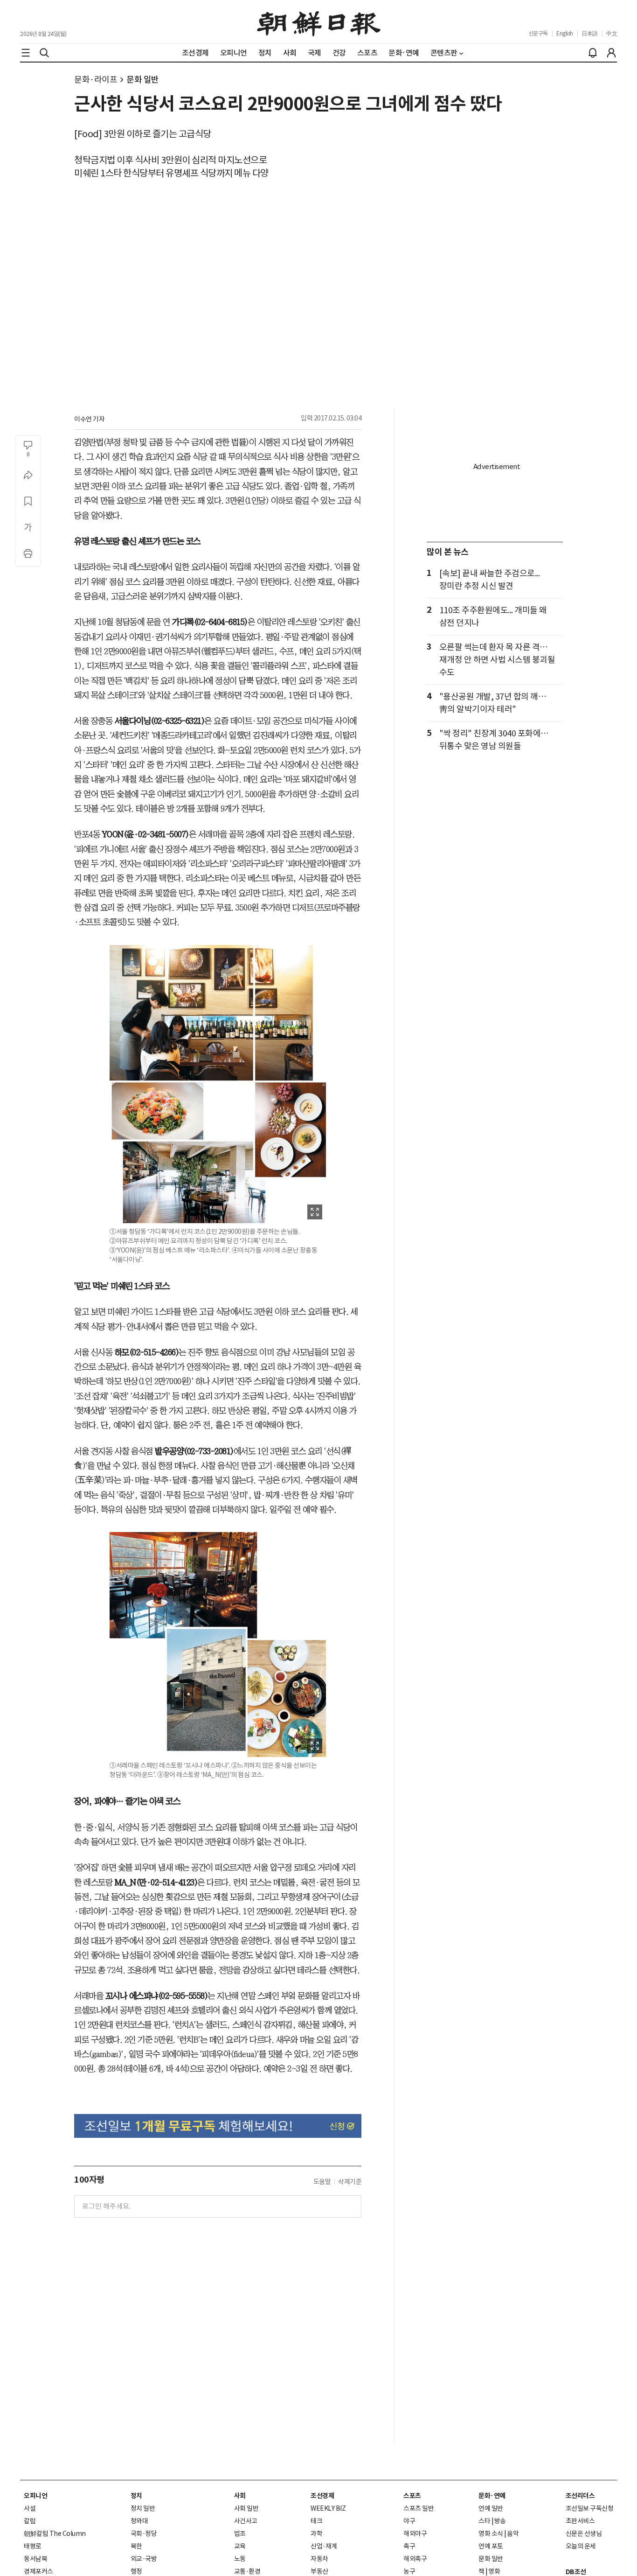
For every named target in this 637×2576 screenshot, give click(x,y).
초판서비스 (580, 2521)
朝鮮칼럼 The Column (55, 2534)
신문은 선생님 (584, 2534)
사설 (30, 2508)
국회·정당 (144, 2534)
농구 (409, 2571)
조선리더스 (580, 2496)
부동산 (319, 2571)
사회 (240, 2496)
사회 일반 (246, 2508)
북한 (136, 2546)
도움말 (322, 2182)
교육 (240, 2546)
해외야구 (415, 2534)
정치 (136, 2496)
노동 (240, 2559)
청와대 (139, 2521)
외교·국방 (144, 2559)
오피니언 (35, 2496)
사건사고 (246, 2521)
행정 (136, 2571)
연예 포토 (491, 2546)
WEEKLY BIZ (328, 2508)
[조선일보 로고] (319, 22)
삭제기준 (350, 2182)
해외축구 (415, 2559)
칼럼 (30, 2521)
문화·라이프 (96, 80)
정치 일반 (143, 2508)
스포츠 (412, 2496)
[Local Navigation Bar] (26, 53)
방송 (500, 2521)
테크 (316, 2521)
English (565, 33)
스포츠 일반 (419, 2508)
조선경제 (322, 2496)
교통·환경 (247, 2571)
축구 (409, 2546)
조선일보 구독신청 (590, 2508)
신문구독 (538, 33)
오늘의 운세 (581, 2546)
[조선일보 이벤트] (218, 2126)
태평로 (33, 2546)
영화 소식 (491, 2534)
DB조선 (576, 2572)
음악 (513, 2534)
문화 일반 (143, 80)
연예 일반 (491, 2508)
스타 (484, 2521)
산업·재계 (324, 2546)
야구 (409, 2521)
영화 (494, 2571)
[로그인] (611, 53)
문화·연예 (492, 2496)
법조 (240, 2534)
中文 (612, 33)
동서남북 (35, 2559)
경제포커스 (38, 2571)
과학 (316, 2534)
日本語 (590, 33)
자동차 (319, 2559)
